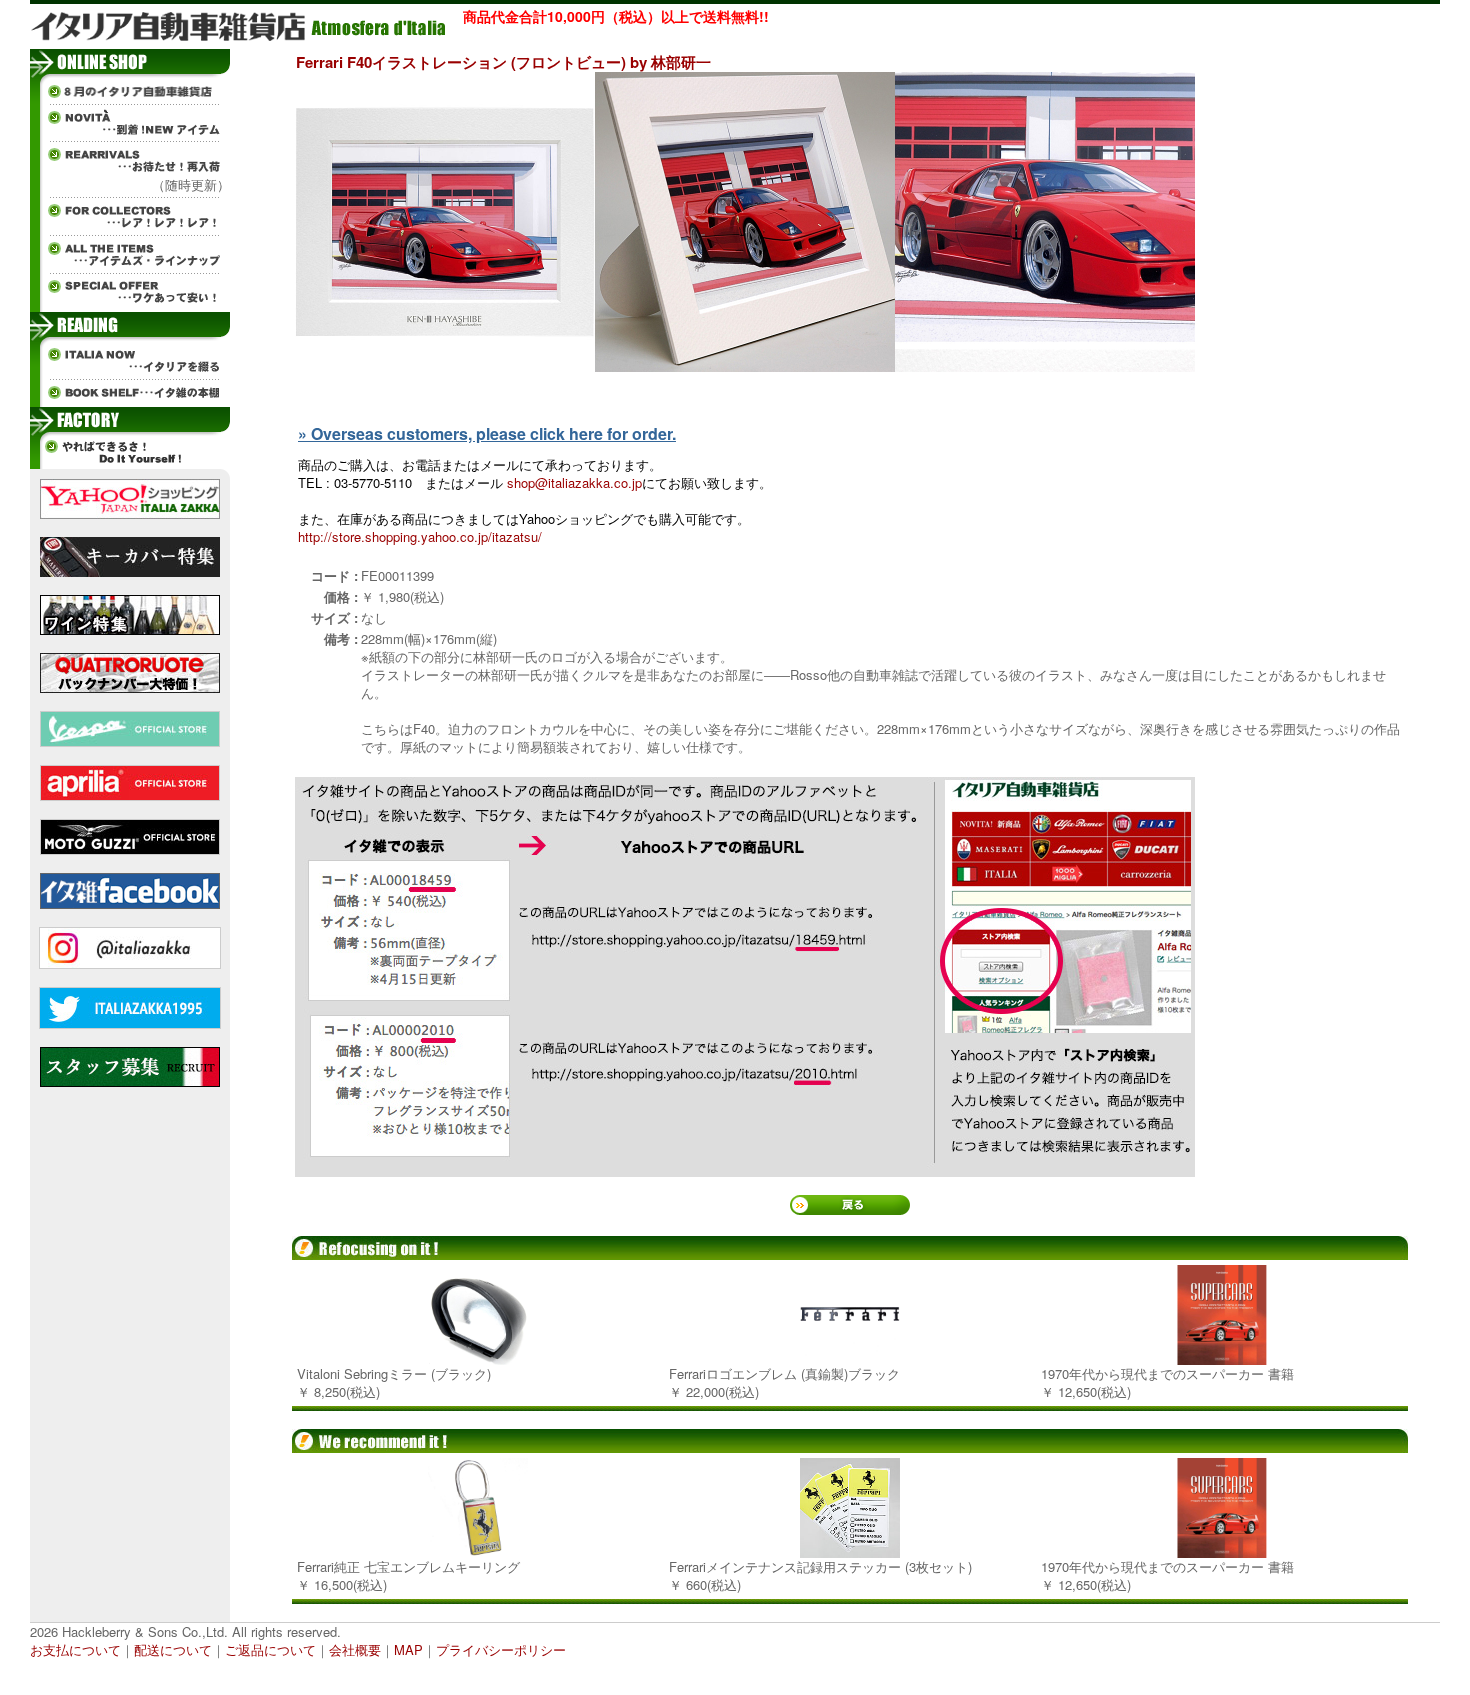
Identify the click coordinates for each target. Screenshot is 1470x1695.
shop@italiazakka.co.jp (574, 482)
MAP (408, 1649)
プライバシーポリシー (501, 1649)
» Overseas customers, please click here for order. (487, 433)
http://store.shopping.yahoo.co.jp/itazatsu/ (420, 536)
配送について (173, 1649)
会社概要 (355, 1649)
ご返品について (270, 1649)
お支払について (75, 1649)
